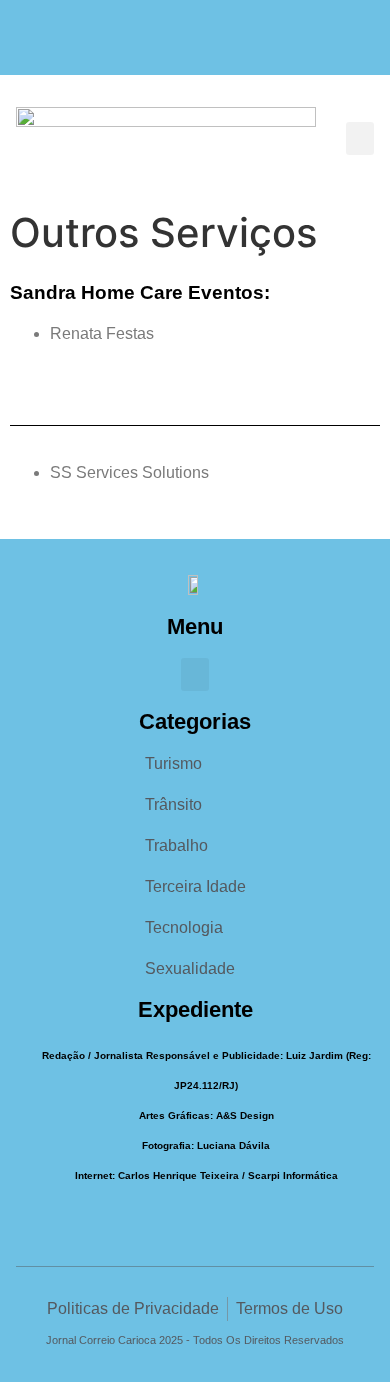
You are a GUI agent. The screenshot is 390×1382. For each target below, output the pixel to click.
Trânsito (173, 804)
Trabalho (176, 845)
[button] (360, 138)
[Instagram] (195, 47)
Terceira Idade (195, 886)
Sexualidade (190, 968)
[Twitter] (234, 47)
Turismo (173, 763)
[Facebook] (156, 47)
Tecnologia (184, 927)
